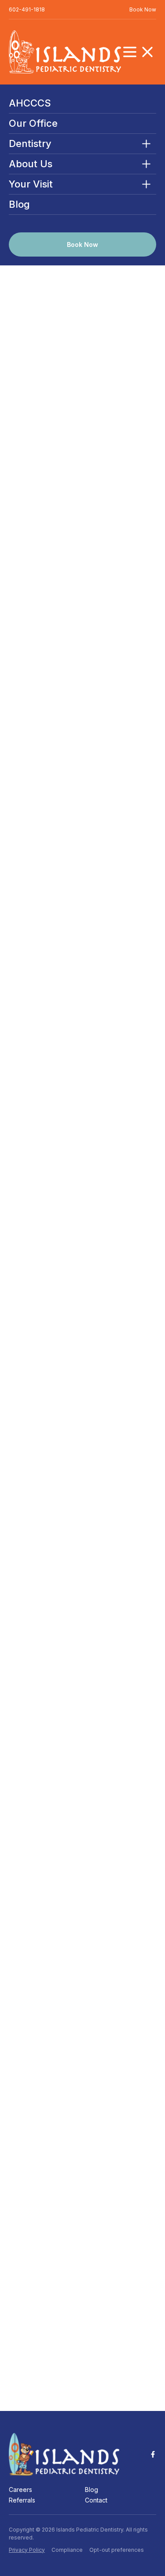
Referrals (22, 2500)
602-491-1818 (27, 9)
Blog (19, 204)
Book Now (143, 9)
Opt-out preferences (117, 2550)
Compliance (67, 2550)
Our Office (33, 123)
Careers (20, 2490)
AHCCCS (30, 103)
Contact (96, 2500)
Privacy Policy (27, 2550)
